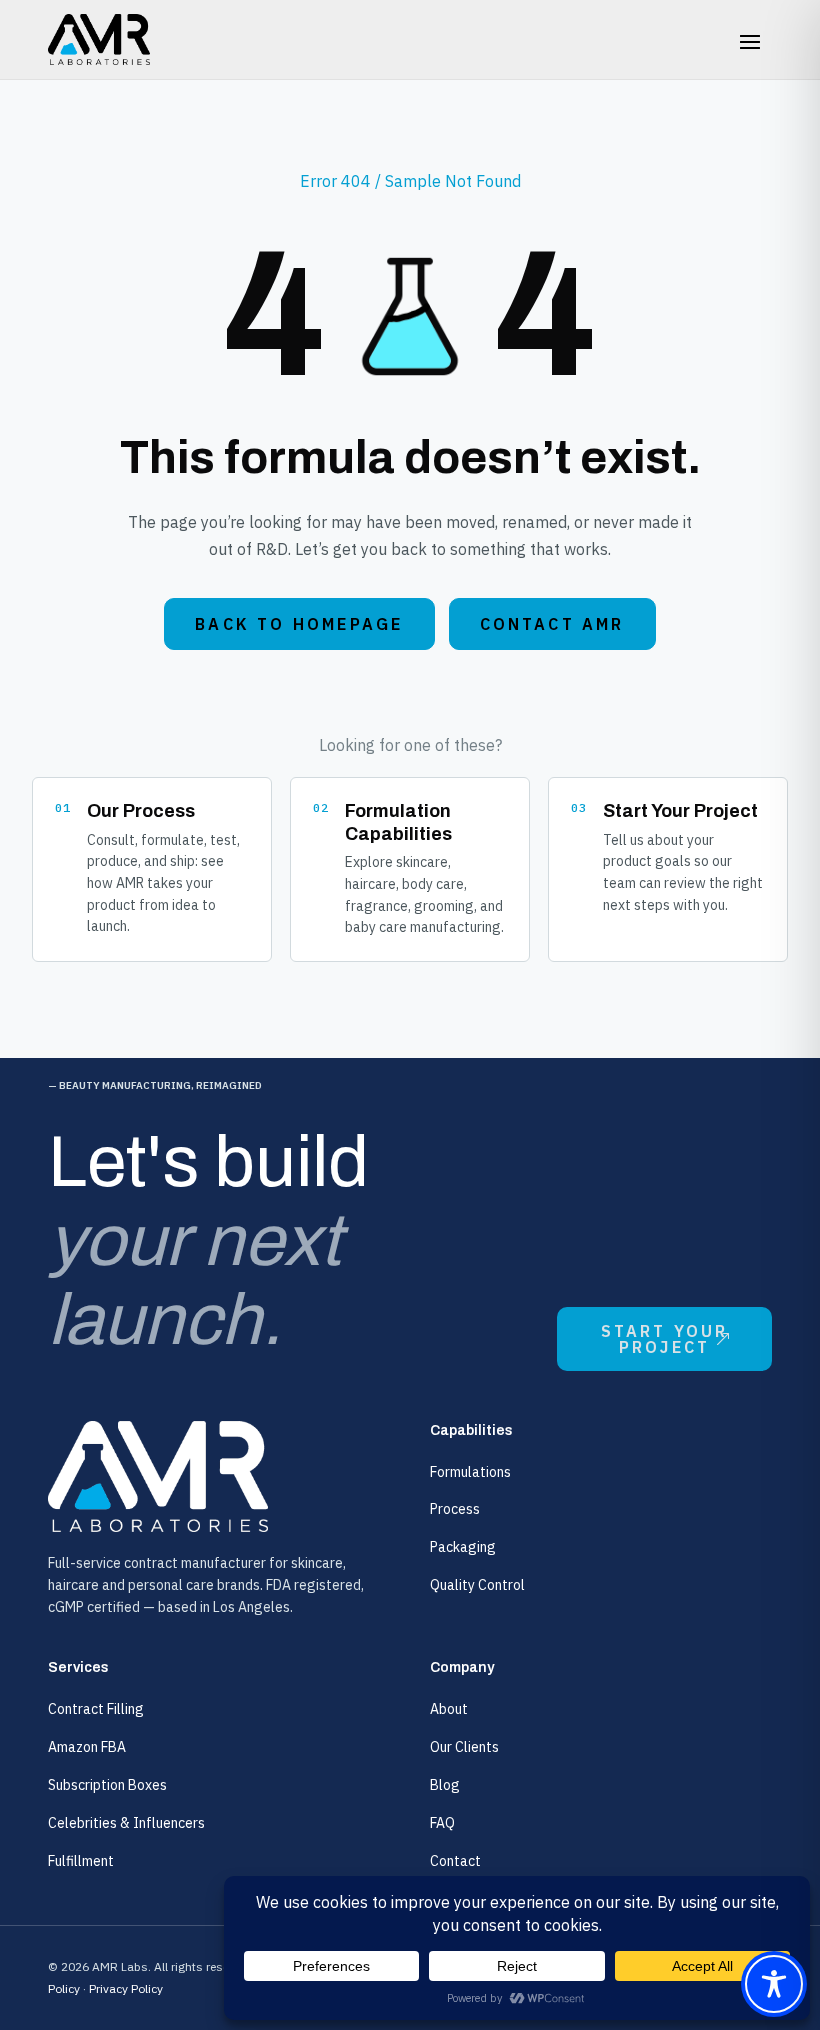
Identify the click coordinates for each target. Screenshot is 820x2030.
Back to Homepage (299, 624)
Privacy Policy (126, 1988)
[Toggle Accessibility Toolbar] (774, 1984)
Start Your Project (665, 1339)
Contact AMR (552, 624)
